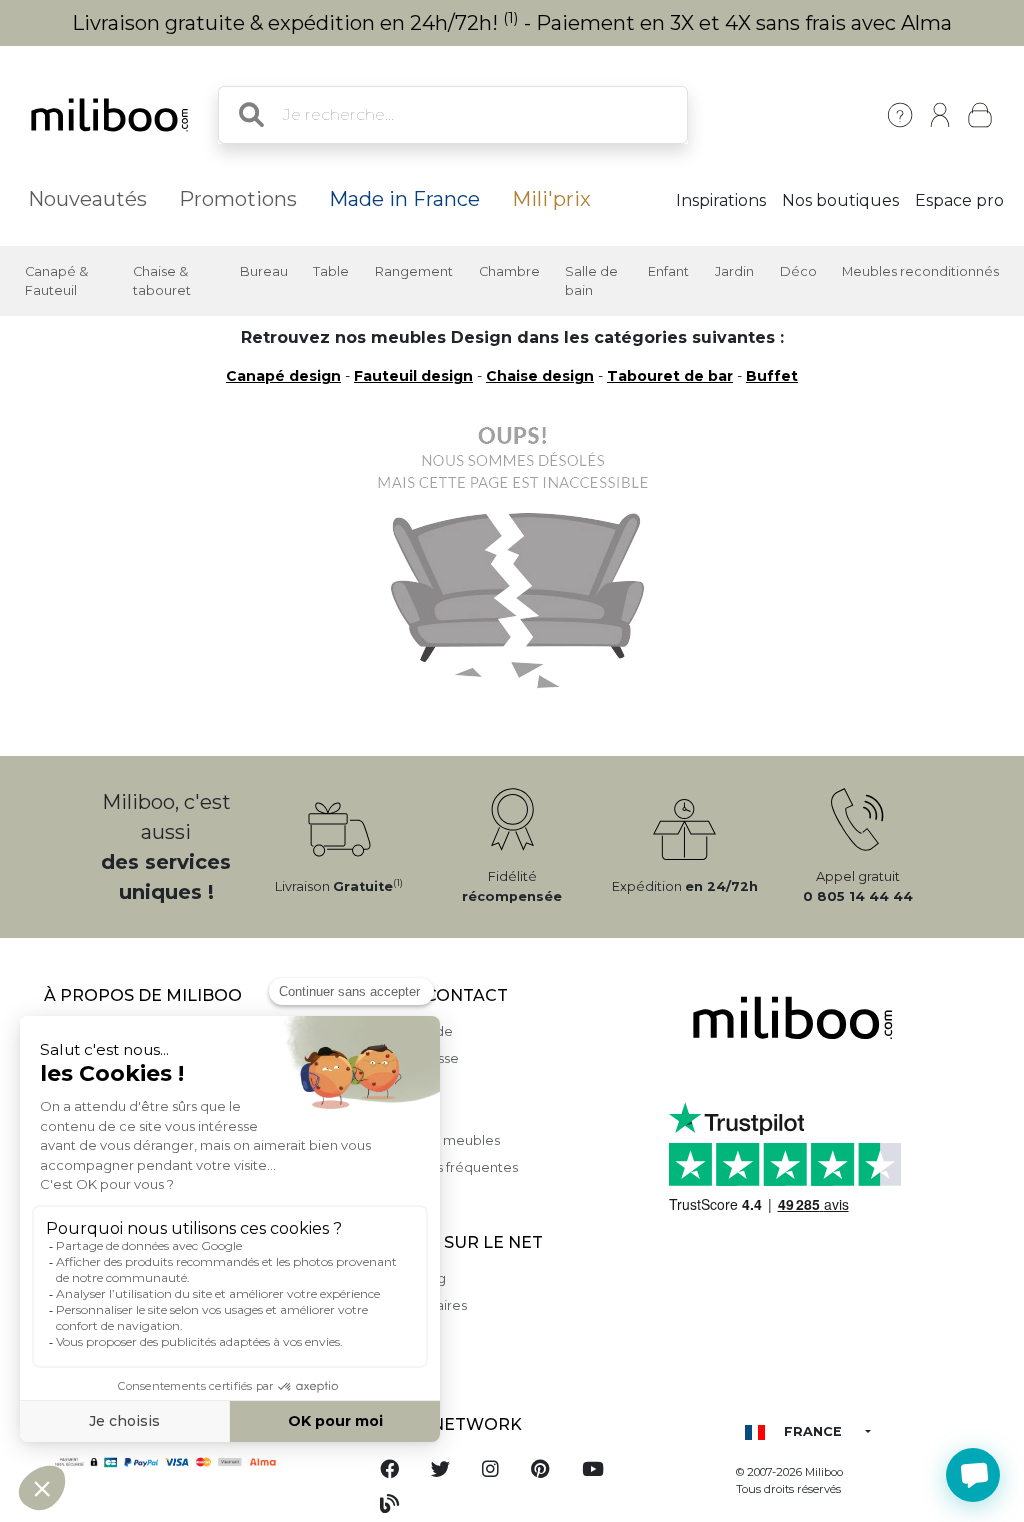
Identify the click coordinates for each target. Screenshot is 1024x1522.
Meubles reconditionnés (920, 271)
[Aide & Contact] (900, 115)
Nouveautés (87, 199)
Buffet (772, 376)
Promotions (238, 199)
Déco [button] (798, 271)
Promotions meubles (432, 1140)
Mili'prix (551, 199)
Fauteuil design (413, 376)
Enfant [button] (668, 271)
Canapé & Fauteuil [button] (56, 281)
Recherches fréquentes (441, 1167)
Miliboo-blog (405, 1278)
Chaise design (540, 376)
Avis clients (399, 1085)
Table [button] (331, 271)
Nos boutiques (840, 200)
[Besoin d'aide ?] (973, 1475)
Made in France (404, 199)
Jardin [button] (734, 271)
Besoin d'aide (408, 1031)
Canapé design (283, 376)
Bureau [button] (264, 271)
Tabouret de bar (670, 376)
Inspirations (721, 200)
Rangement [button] (414, 271)
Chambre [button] (509, 271)
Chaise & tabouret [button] (162, 281)
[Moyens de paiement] (192, 1460)
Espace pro (959, 200)
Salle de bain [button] (591, 281)
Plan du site (401, 1112)
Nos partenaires (415, 1305)
